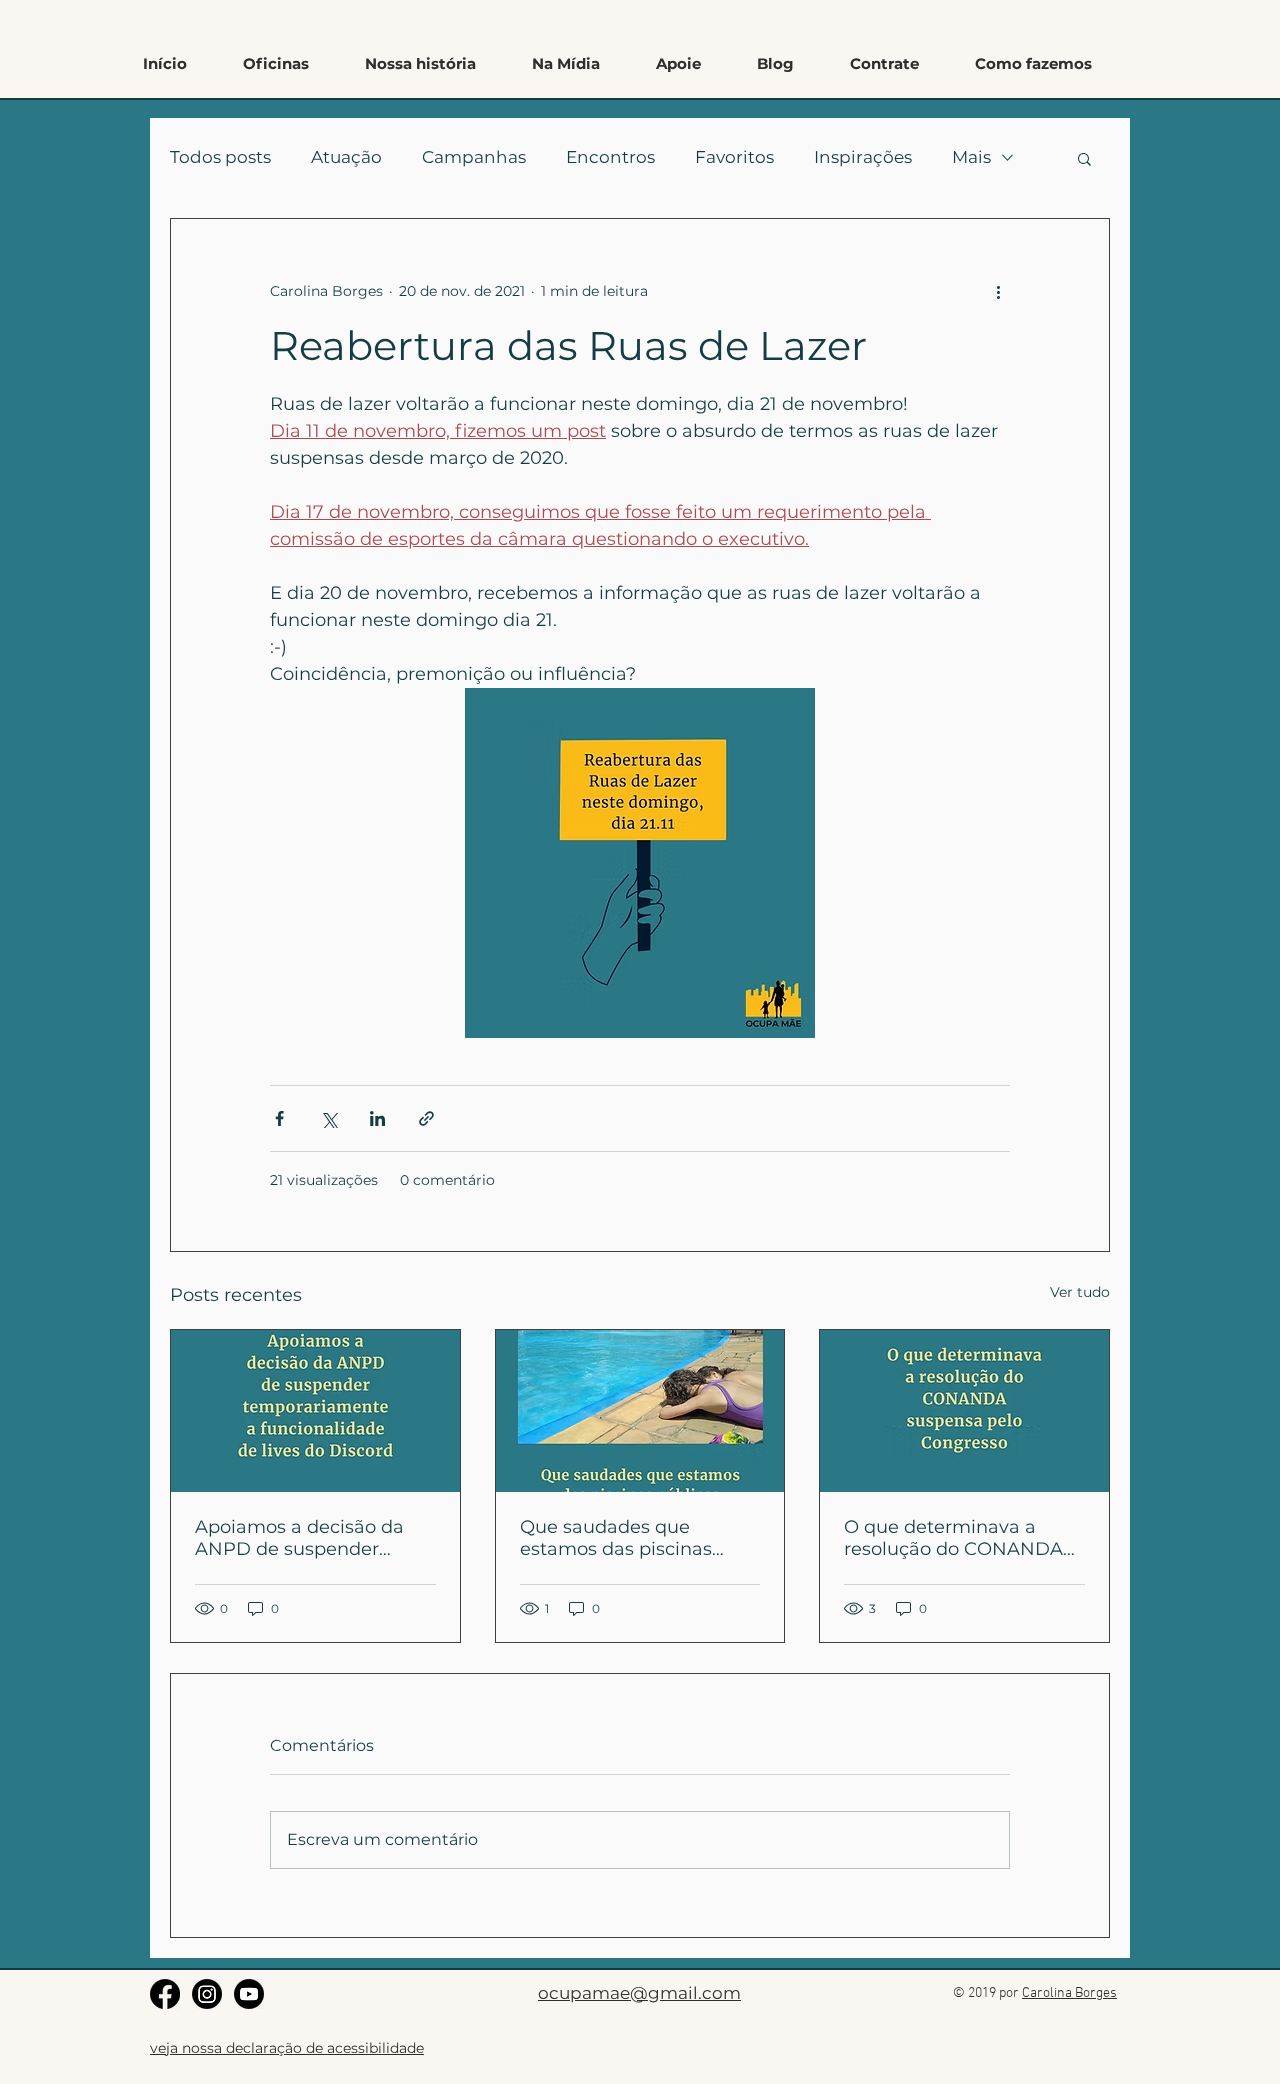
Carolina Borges (1069, 1993)
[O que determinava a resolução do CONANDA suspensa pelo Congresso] (964, 1411)
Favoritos (734, 157)
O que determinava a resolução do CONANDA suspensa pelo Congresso (958, 1538)
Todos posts (220, 157)
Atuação (346, 157)
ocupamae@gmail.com (639, 1993)
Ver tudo (1080, 1292)
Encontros (610, 157)
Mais (971, 157)
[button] (1033, 64)
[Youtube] (249, 1994)
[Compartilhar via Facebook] (279, 1118)
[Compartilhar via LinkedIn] (377, 1118)
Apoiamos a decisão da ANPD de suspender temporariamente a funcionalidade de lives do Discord (313, 1538)
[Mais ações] (998, 291)
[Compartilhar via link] (426, 1118)
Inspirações (863, 157)
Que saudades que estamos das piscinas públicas (616, 1538)
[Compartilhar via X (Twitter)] (328, 1118)
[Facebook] (165, 1994)
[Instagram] (207, 1994)
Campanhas (474, 157)
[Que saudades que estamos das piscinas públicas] (640, 1411)
